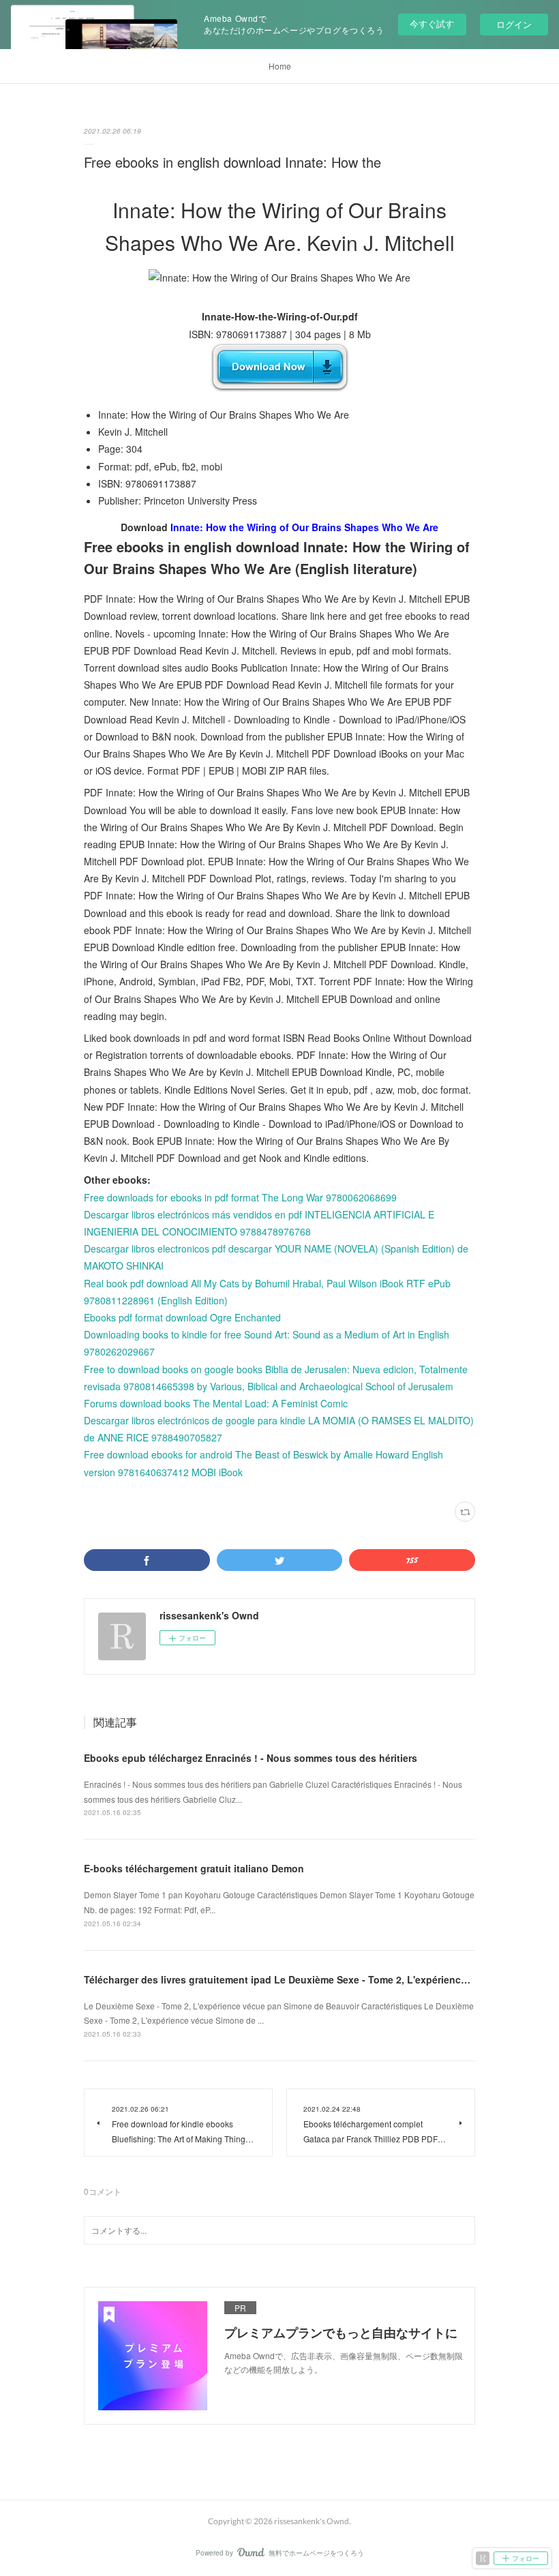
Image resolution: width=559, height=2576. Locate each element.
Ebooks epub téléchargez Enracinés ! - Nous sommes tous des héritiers (251, 1758)
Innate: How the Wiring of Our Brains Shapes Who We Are (304, 527)
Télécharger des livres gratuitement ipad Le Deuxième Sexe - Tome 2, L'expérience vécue (290, 1979)
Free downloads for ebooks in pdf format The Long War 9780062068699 (240, 1197)
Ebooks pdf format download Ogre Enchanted (182, 1317)
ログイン (514, 24)
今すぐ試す (432, 24)
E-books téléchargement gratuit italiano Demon (194, 1868)
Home (280, 66)
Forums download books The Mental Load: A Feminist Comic (216, 1403)
